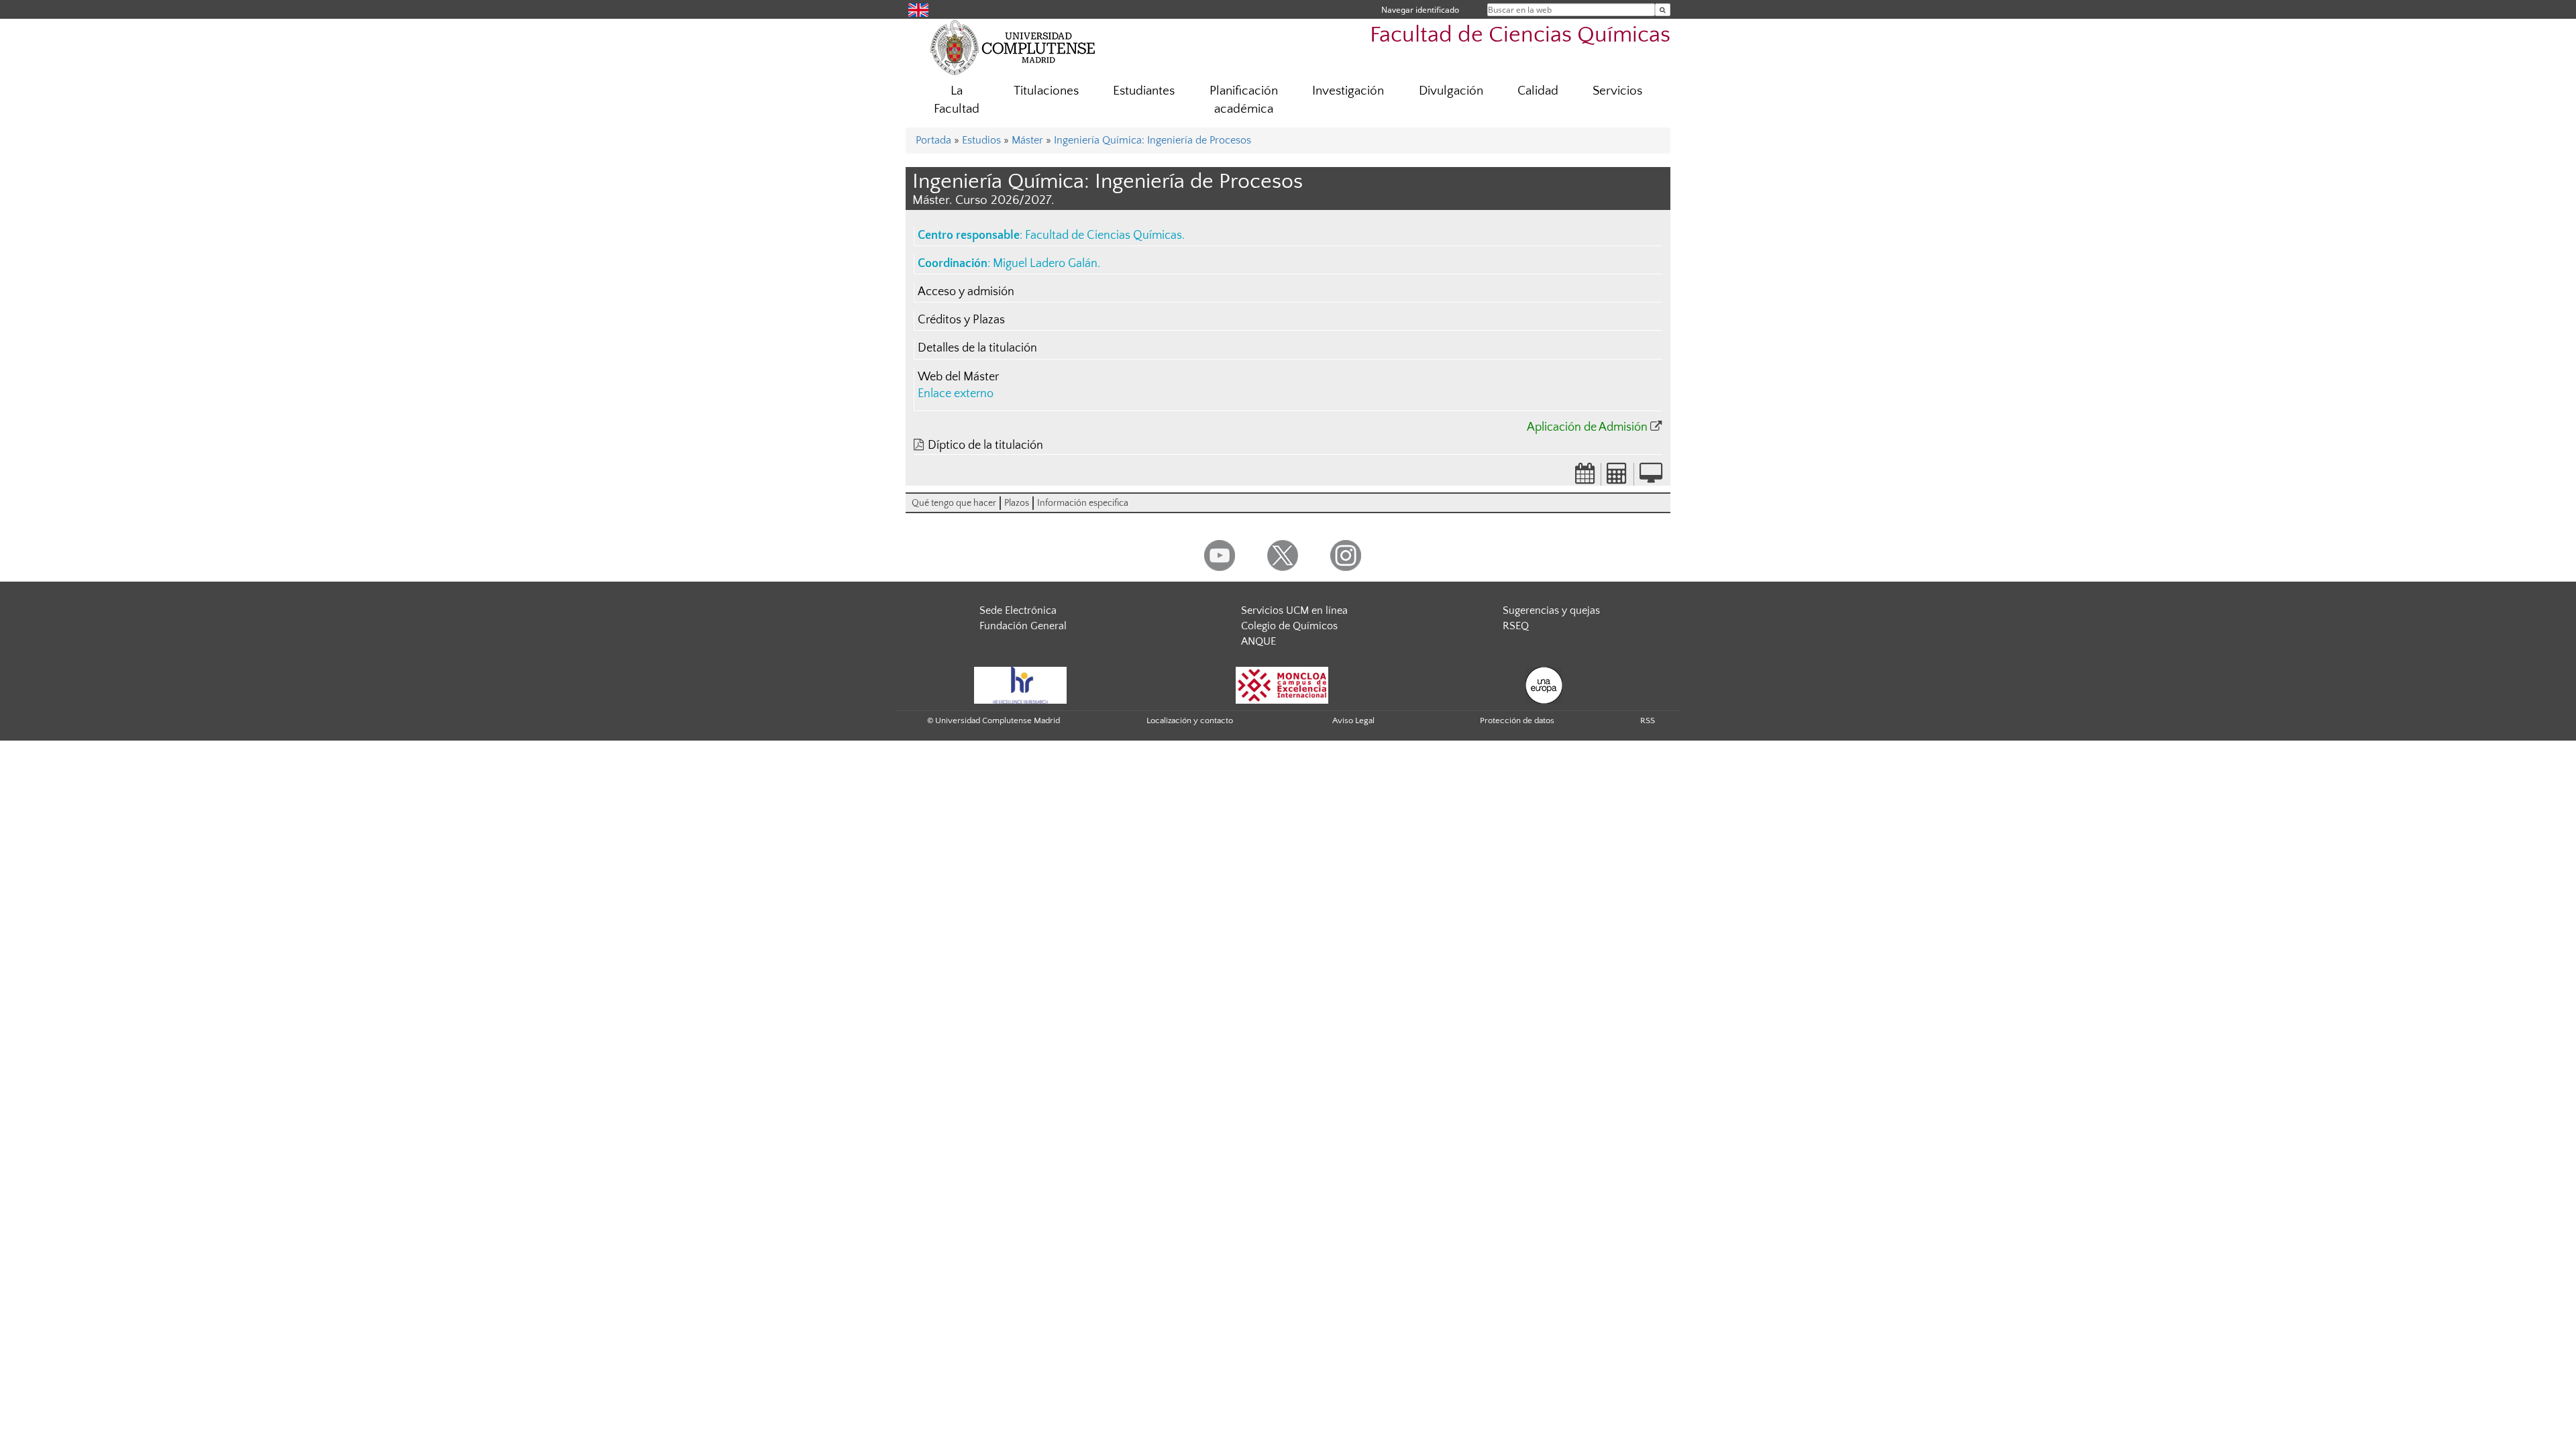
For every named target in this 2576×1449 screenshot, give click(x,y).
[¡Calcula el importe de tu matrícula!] (1617, 478)
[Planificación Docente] (1585, 478)
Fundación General (1023, 626)
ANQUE (1258, 641)
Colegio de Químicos (1289, 626)
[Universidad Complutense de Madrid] (1013, 47)
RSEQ (1516, 626)
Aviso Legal (1353, 720)
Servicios (1617, 91)
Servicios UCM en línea (1294, 610)
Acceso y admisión (966, 292)
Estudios (981, 140)
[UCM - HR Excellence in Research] (1020, 684)
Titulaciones (1046, 91)
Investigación (1348, 91)
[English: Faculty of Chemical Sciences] (918, 9)
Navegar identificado (1420, 10)
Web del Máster (958, 377)
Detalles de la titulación (977, 348)
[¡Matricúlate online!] (1651, 478)
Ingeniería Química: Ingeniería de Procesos (1152, 140)
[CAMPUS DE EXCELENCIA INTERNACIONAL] (1282, 684)
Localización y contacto (1190, 720)
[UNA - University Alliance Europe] (1544, 684)
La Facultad (957, 100)
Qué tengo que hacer (954, 503)
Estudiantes (1144, 91)
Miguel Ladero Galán (1045, 264)
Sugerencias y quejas (1551, 610)
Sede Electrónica (1018, 610)
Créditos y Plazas (961, 320)
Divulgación (1451, 91)
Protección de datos (1517, 720)
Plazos (1017, 503)
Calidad (1538, 91)
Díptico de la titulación (985, 445)
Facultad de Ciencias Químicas (1520, 35)
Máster (1027, 140)
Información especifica (1083, 503)
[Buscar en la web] (1663, 10)
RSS (1648, 720)
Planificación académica (1244, 100)
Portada (933, 140)
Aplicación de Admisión (1587, 427)
